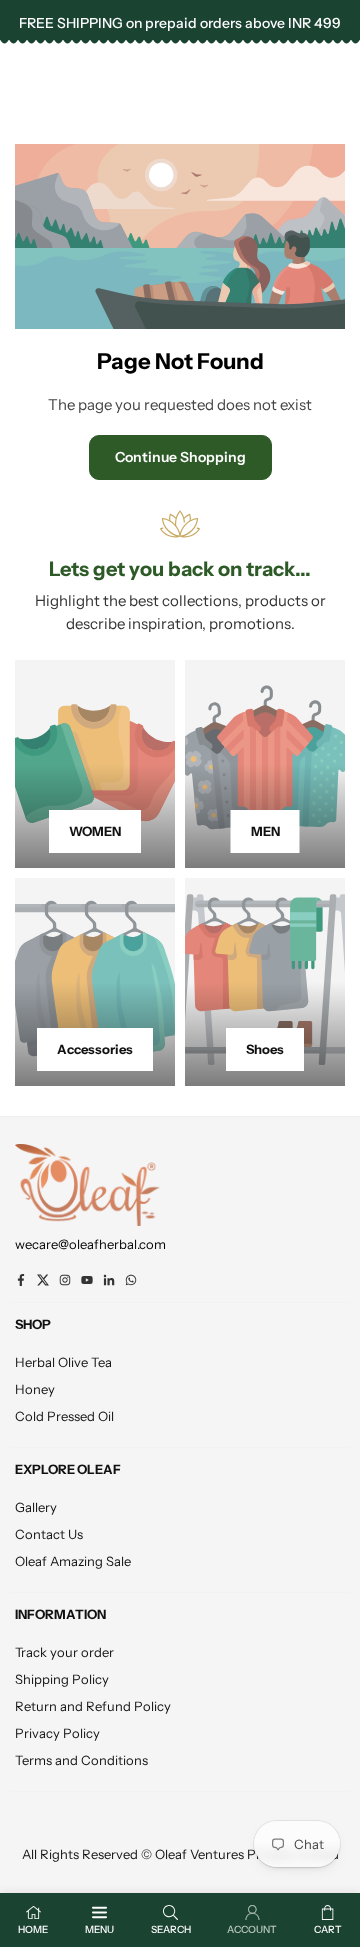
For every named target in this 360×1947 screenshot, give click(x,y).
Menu (99, 1929)
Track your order (64, 1652)
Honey (35, 1389)
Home (33, 1929)
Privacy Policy (57, 1733)
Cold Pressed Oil (64, 1416)
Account (252, 1929)
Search (171, 1929)
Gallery (36, 1507)
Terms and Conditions (81, 1760)
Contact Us (49, 1534)
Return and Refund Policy (93, 1706)
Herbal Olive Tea (63, 1362)
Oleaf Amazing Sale (73, 1561)
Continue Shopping (180, 457)
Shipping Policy (62, 1679)
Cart (328, 1929)
